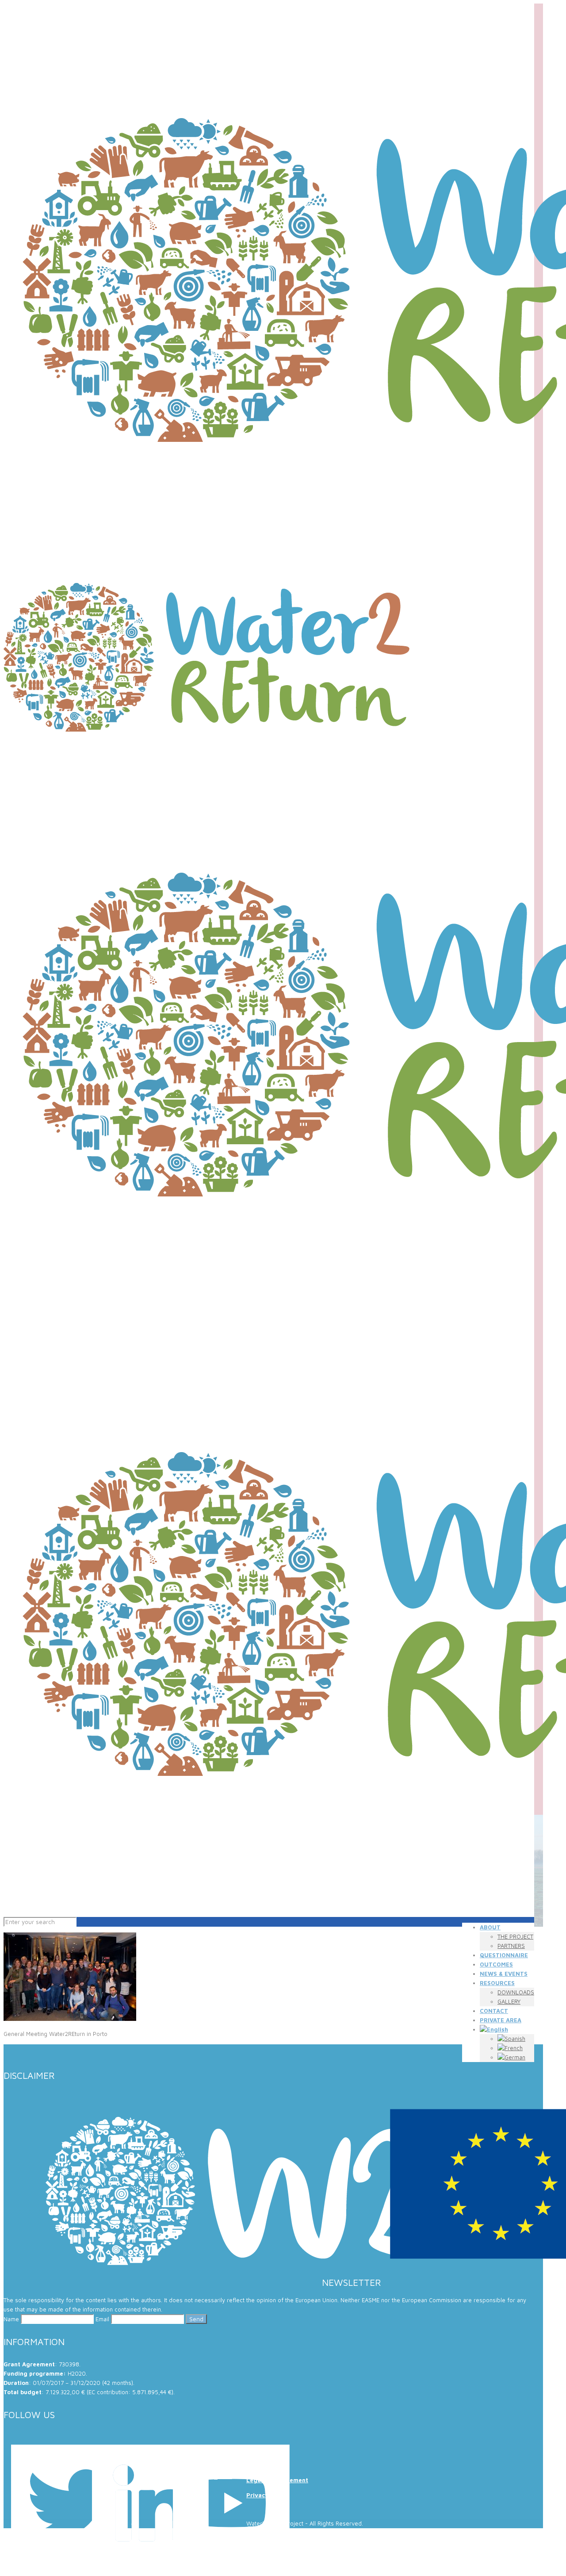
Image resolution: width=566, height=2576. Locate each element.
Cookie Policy (266, 2465)
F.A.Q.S (257, 2450)
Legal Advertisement (277, 2480)
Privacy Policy (267, 2495)
